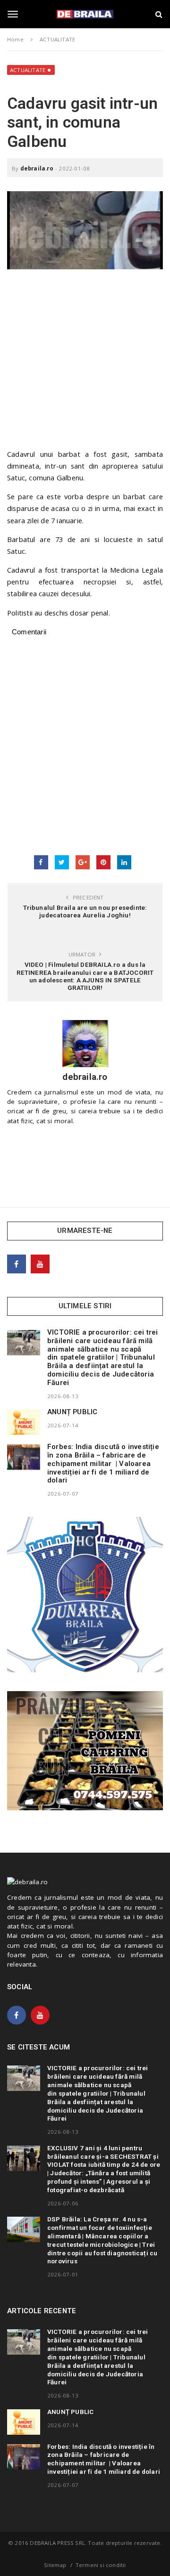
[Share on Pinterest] (103, 862)
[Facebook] (17, 1264)
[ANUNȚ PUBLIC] (24, 1422)
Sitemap (55, 2565)
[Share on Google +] (83, 862)
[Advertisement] (85, 364)
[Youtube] (40, 1264)
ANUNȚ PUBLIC (72, 1412)
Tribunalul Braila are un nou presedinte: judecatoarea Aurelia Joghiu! (85, 911)
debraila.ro (37, 168)
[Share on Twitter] (62, 862)
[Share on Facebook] (41, 862)
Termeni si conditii (101, 2565)
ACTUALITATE (28, 70)
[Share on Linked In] (124, 862)
